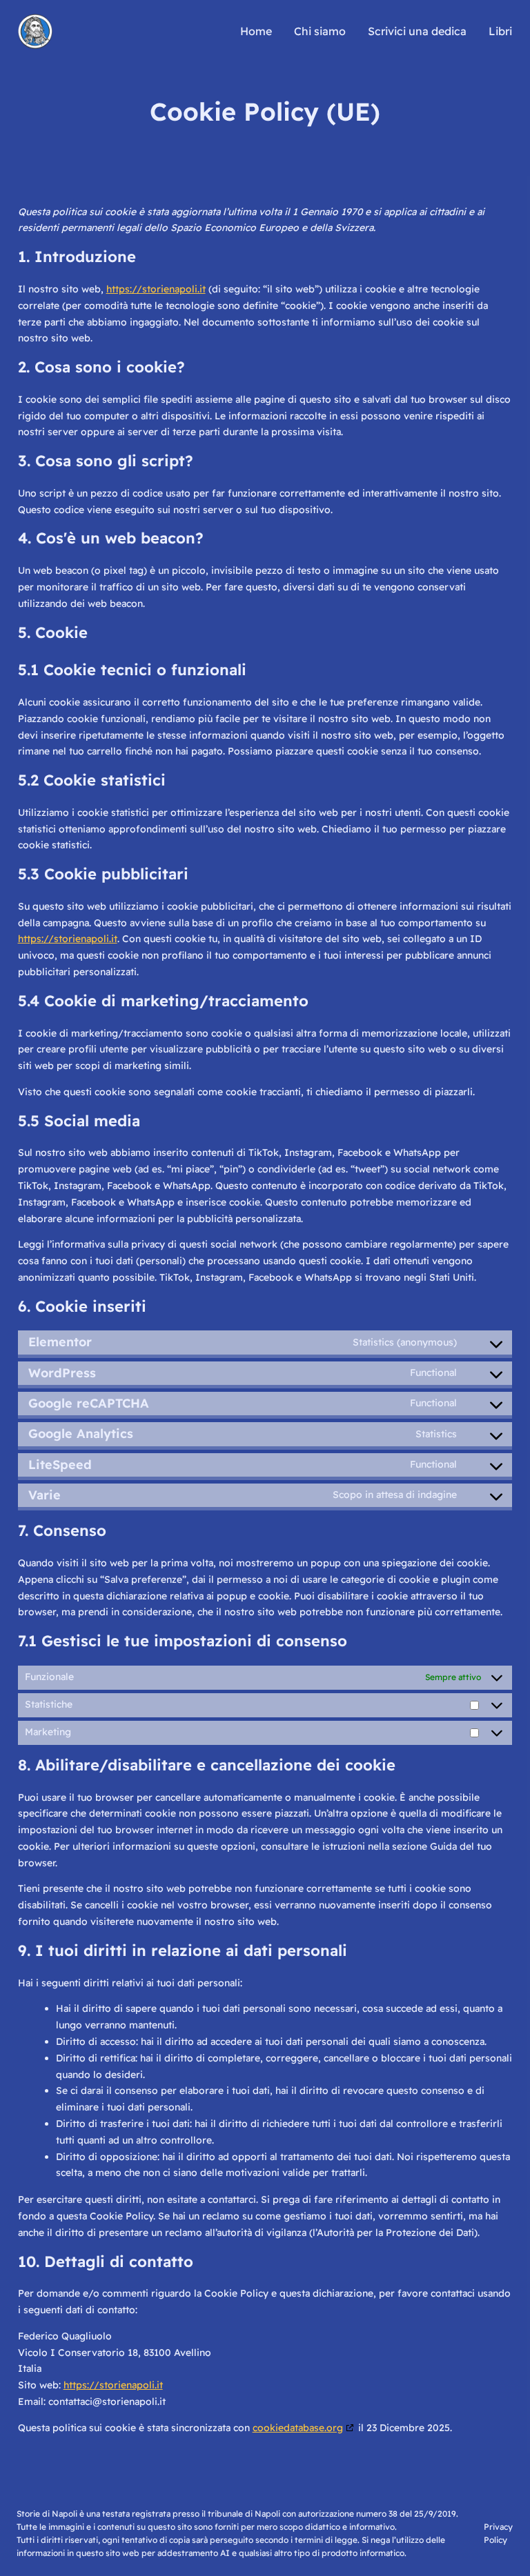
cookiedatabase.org (298, 2428)
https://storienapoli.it (156, 289)
